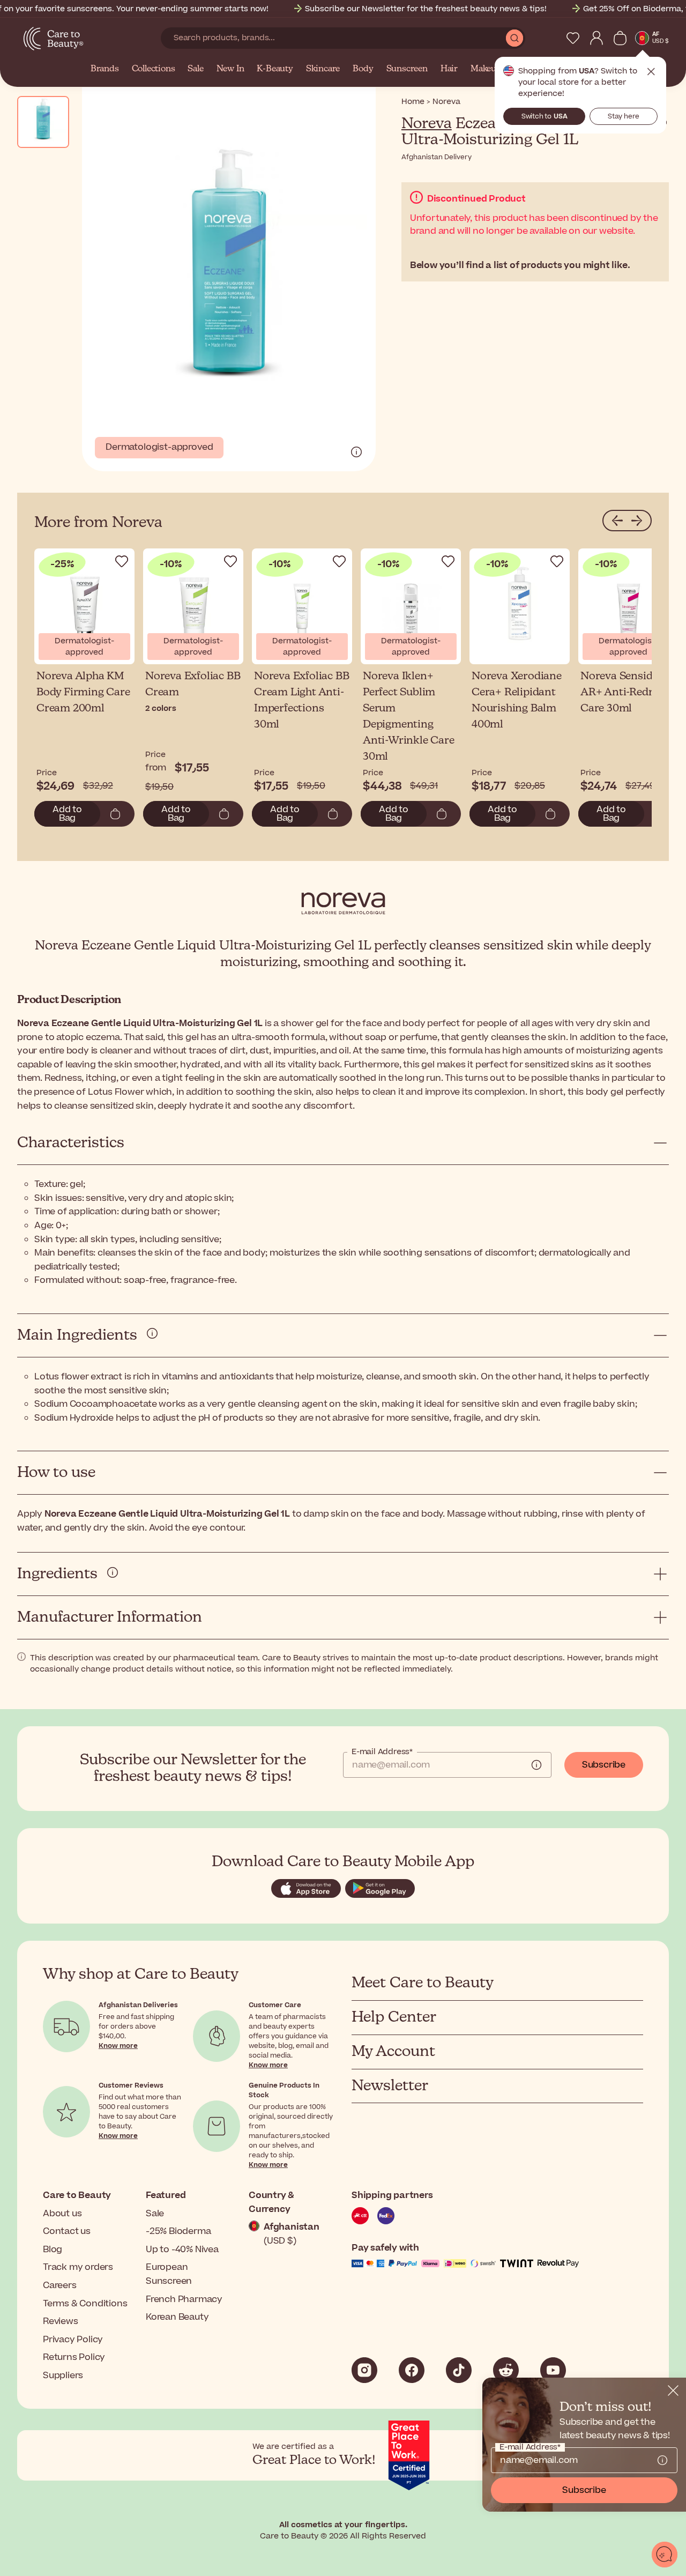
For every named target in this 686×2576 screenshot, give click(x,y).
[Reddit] (506, 2370)
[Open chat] (665, 2555)
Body (363, 69)
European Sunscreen (169, 2274)
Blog (53, 2250)
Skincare (323, 69)
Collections (154, 69)
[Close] (673, 2391)
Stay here (624, 116)
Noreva (427, 124)
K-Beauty (275, 69)
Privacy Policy (73, 2340)
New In (230, 69)
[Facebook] (412, 2370)
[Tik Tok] (459, 2370)
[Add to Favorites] (122, 561)
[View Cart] (620, 38)
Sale (195, 69)
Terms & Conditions (85, 2304)
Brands (105, 69)
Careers (60, 2285)
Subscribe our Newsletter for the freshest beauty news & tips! (426, 9)
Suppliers (63, 2375)
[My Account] (596, 38)
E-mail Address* (382, 1752)
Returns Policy (74, 2357)
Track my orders (78, 2267)
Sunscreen (407, 69)
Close (651, 72)
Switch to (545, 116)
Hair (449, 69)
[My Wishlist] (573, 38)
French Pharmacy (184, 2299)
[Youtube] (553, 2370)
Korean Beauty (177, 2317)
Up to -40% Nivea (182, 2250)
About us (62, 2214)
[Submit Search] (514, 38)
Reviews (61, 2321)
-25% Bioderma (178, 2231)
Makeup (486, 69)
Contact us (67, 2231)
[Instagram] (364, 2370)
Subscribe (604, 1765)
